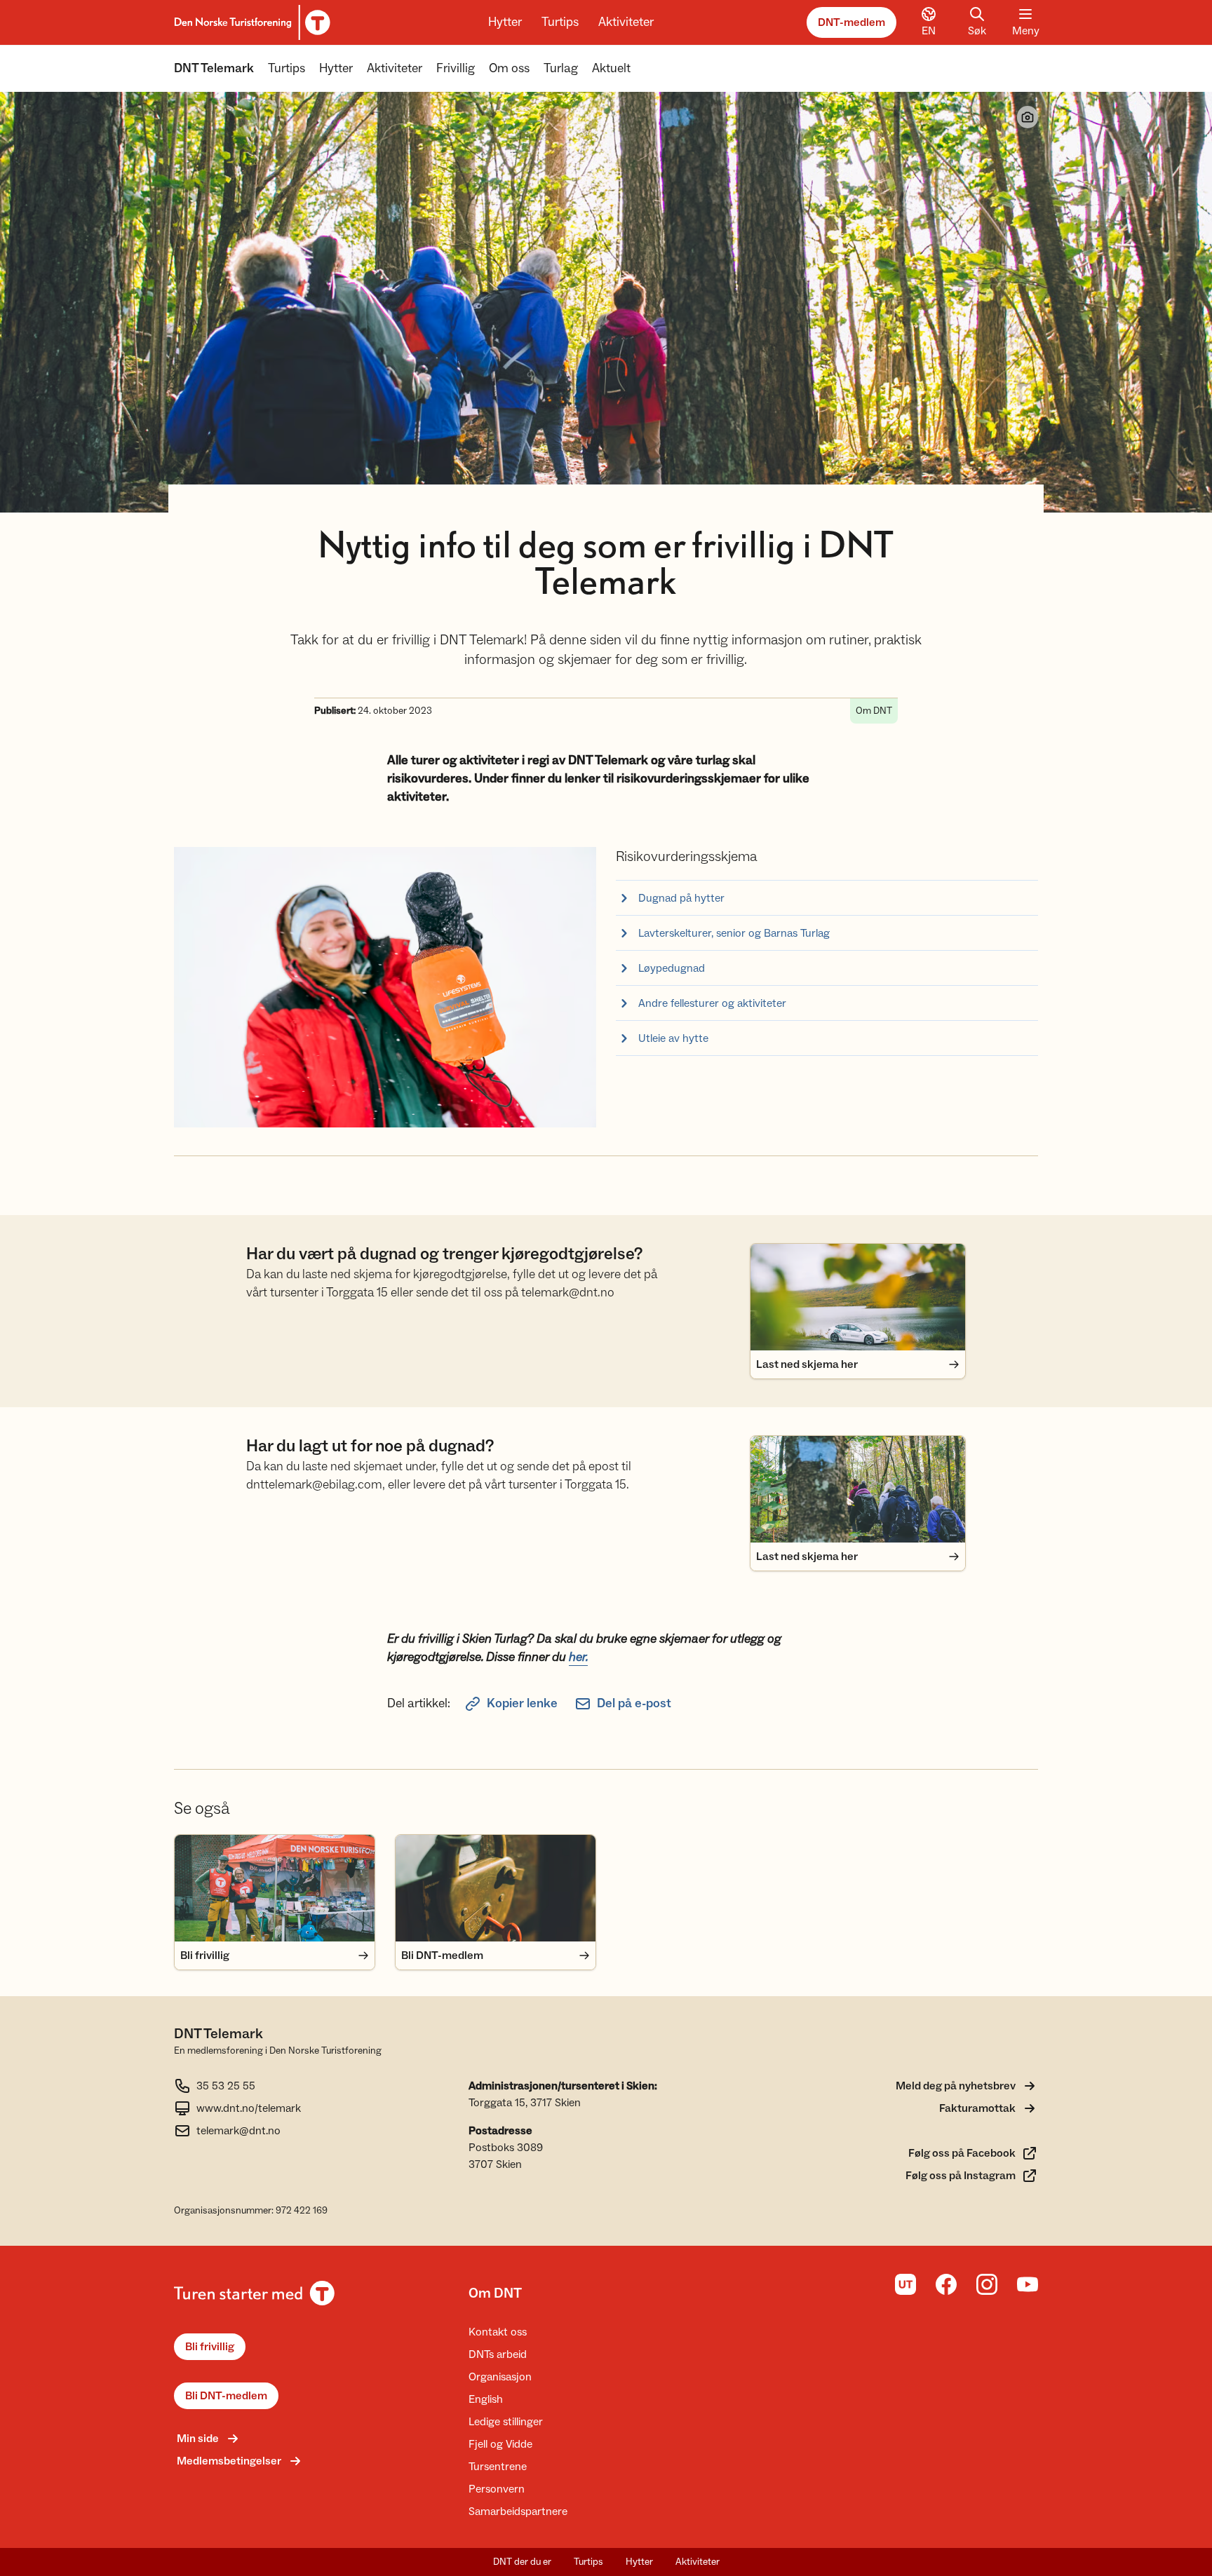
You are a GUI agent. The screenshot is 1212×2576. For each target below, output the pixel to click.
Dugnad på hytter (681, 898)
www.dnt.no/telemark (249, 2108)
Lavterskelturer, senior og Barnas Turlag (734, 933)
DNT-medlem (851, 22)
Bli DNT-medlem (226, 2396)
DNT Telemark (214, 68)
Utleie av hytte (673, 1038)
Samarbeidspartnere (518, 2511)
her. (578, 1657)
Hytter (505, 22)
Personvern (497, 2489)
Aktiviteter (626, 22)
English (486, 2399)
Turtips (560, 22)
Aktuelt (611, 68)
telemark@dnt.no (238, 2131)
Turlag (561, 68)
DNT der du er (522, 2562)
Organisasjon (500, 2377)
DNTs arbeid (498, 2354)
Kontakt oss (498, 2332)
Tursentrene (498, 2467)
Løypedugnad (672, 968)
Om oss (509, 68)
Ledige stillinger (506, 2422)
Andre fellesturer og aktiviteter (712, 1003)
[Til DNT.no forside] (250, 22)
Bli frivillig (210, 2347)
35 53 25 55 (226, 2086)
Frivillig (456, 68)
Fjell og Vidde (500, 2444)
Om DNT (495, 2293)
